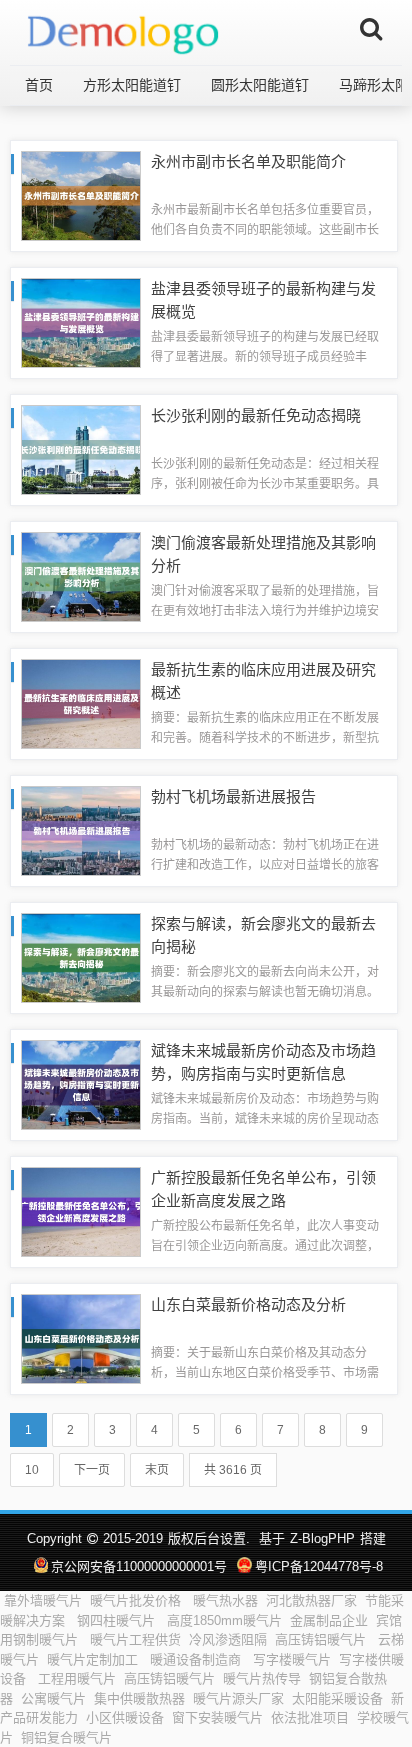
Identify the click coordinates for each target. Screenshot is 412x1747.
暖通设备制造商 (197, 1659)
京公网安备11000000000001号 (139, 1566)
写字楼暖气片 (292, 1659)
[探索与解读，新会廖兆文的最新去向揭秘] (81, 956)
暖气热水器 (225, 1600)
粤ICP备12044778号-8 (319, 1566)
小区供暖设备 (125, 1717)
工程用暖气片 (77, 1678)
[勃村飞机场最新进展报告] (81, 829)
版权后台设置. (209, 1538)
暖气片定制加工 (94, 1659)
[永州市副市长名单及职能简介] (81, 194)
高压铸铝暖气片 (322, 1639)
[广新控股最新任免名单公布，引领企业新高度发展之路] (81, 1210)
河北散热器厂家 (311, 1600)
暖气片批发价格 (137, 1600)
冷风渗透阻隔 (228, 1639)
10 (32, 1470)
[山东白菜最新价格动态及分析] (81, 1337)
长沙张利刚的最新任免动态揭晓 (256, 415)
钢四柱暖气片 (118, 1620)
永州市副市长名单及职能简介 (248, 161)
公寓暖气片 (53, 1698)
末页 (157, 1470)
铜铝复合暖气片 (66, 1737)
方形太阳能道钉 (132, 85)
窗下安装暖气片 (217, 1717)
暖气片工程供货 (135, 1639)
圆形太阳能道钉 (260, 85)
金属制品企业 (329, 1620)
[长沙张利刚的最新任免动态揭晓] (81, 448)
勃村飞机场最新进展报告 (233, 796)
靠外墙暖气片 (43, 1600)
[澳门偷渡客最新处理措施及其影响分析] (81, 575)
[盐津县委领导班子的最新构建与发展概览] (81, 321)
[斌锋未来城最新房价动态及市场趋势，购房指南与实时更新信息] (81, 1083)
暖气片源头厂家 (238, 1698)
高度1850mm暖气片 (224, 1620)
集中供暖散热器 (139, 1698)
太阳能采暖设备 (337, 1698)
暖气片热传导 (262, 1678)
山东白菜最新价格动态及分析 (248, 1304)
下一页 (92, 1470)
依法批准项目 (310, 1717)
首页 (39, 85)
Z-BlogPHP (322, 1538)
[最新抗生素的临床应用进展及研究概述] (81, 702)
